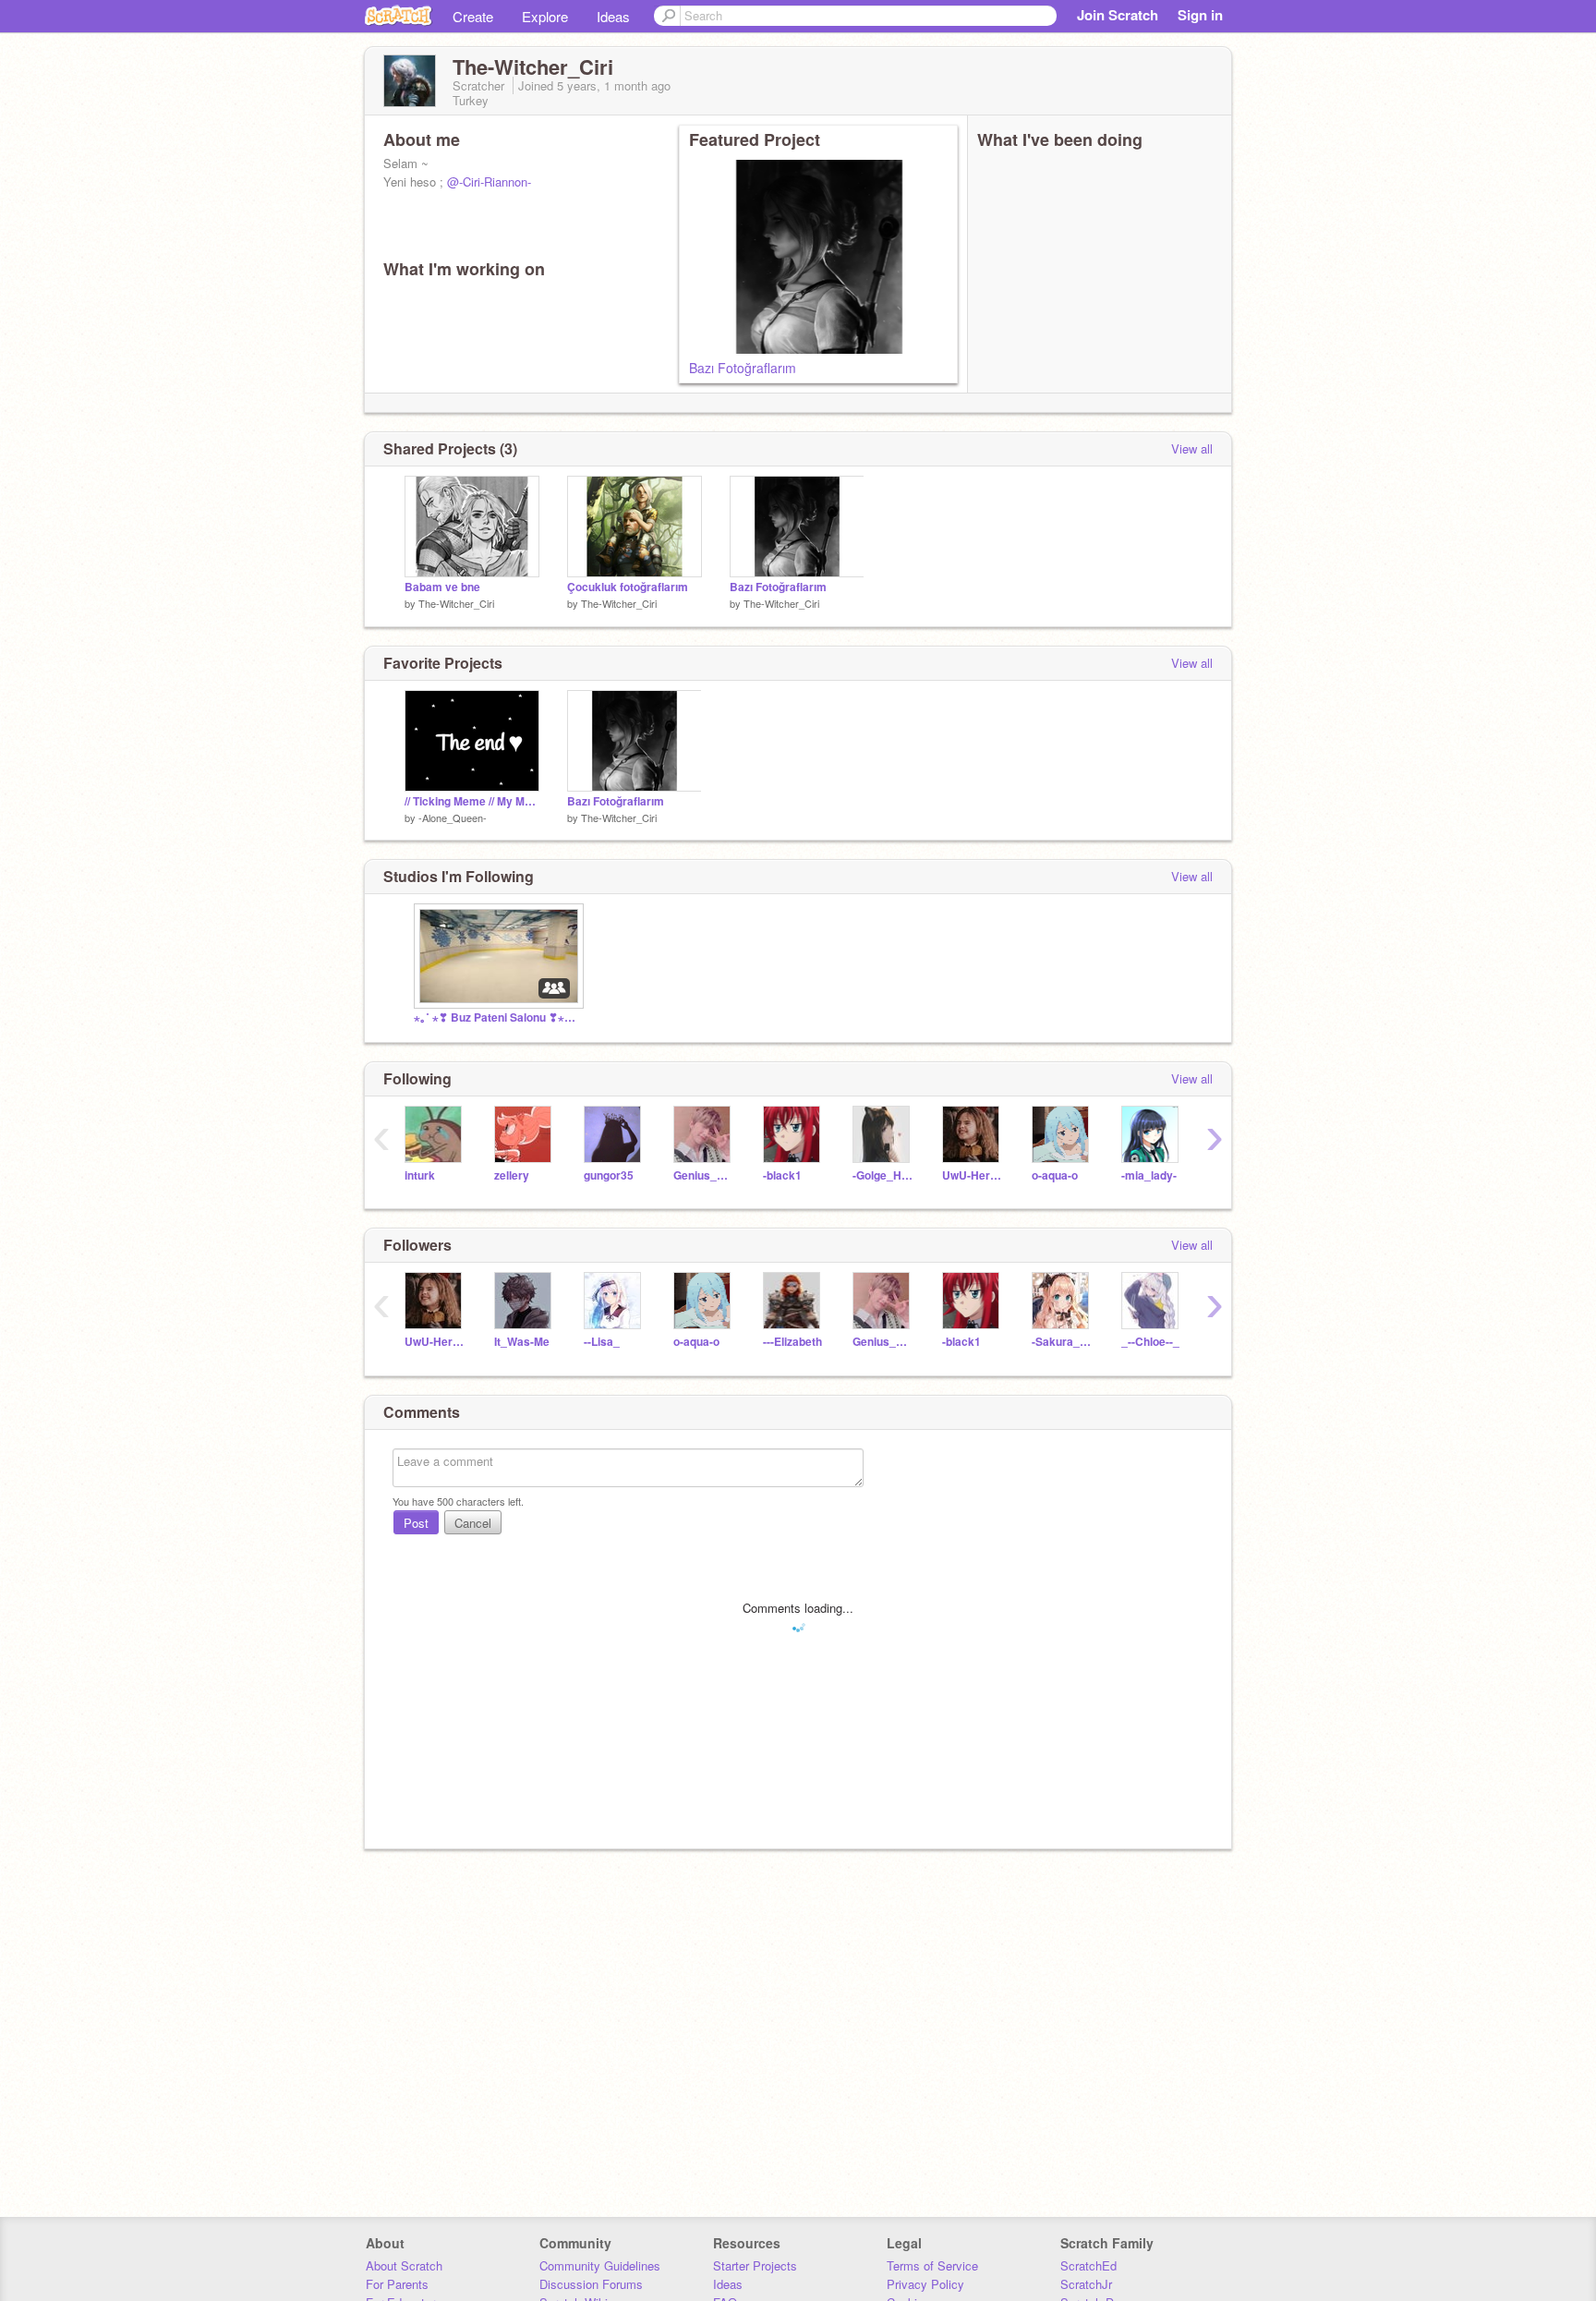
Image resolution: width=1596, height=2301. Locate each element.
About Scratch (404, 2265)
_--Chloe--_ (1150, 1342)
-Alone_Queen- (453, 817)
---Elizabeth (792, 1342)
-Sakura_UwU (1063, 1342)
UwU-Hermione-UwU (973, 1175)
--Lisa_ (602, 1342)
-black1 (782, 1175)
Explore (545, 16)
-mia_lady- (1149, 1175)
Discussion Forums (591, 2284)
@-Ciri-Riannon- (489, 182)
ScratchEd (1088, 2265)
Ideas (613, 16)
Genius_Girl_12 (704, 1175)
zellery (512, 1175)
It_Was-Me (522, 1342)
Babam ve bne (442, 587)
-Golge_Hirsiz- (883, 1175)
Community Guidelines (600, 2265)
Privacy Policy (925, 2284)
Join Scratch (1118, 15)
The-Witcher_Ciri (456, 603)
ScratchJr (1086, 2284)
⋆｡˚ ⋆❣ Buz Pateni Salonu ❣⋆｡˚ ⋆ (497, 1017)
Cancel (473, 1523)
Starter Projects (755, 2265)
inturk (420, 1175)
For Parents (397, 2284)
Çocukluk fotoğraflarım (628, 587)
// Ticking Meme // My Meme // (472, 801)
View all (1192, 448)
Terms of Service (932, 2265)
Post (416, 1523)
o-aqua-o (1055, 1175)
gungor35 (609, 1175)
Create (473, 16)
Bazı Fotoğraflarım (743, 368)
